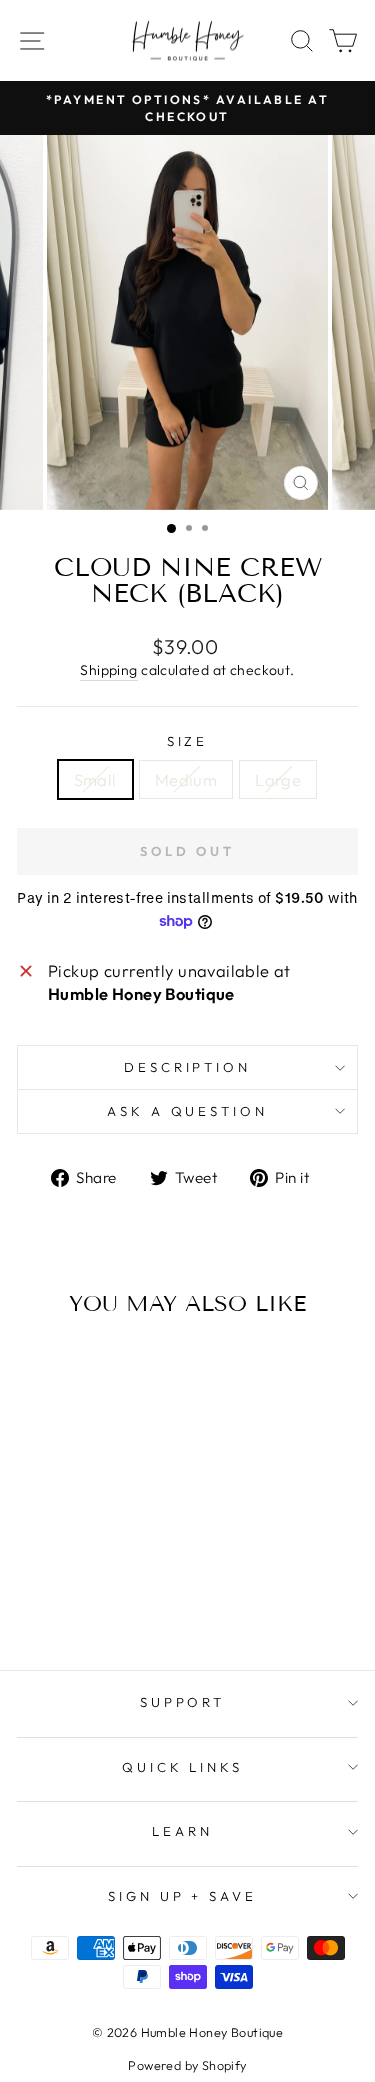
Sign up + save (183, 1896)
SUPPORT (183, 1702)
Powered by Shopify (187, 2065)
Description (188, 1067)
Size (188, 741)
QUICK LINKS (183, 1767)
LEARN (182, 1831)
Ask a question (188, 1111)
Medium (186, 779)
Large (278, 779)
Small (95, 779)
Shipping (108, 670)
